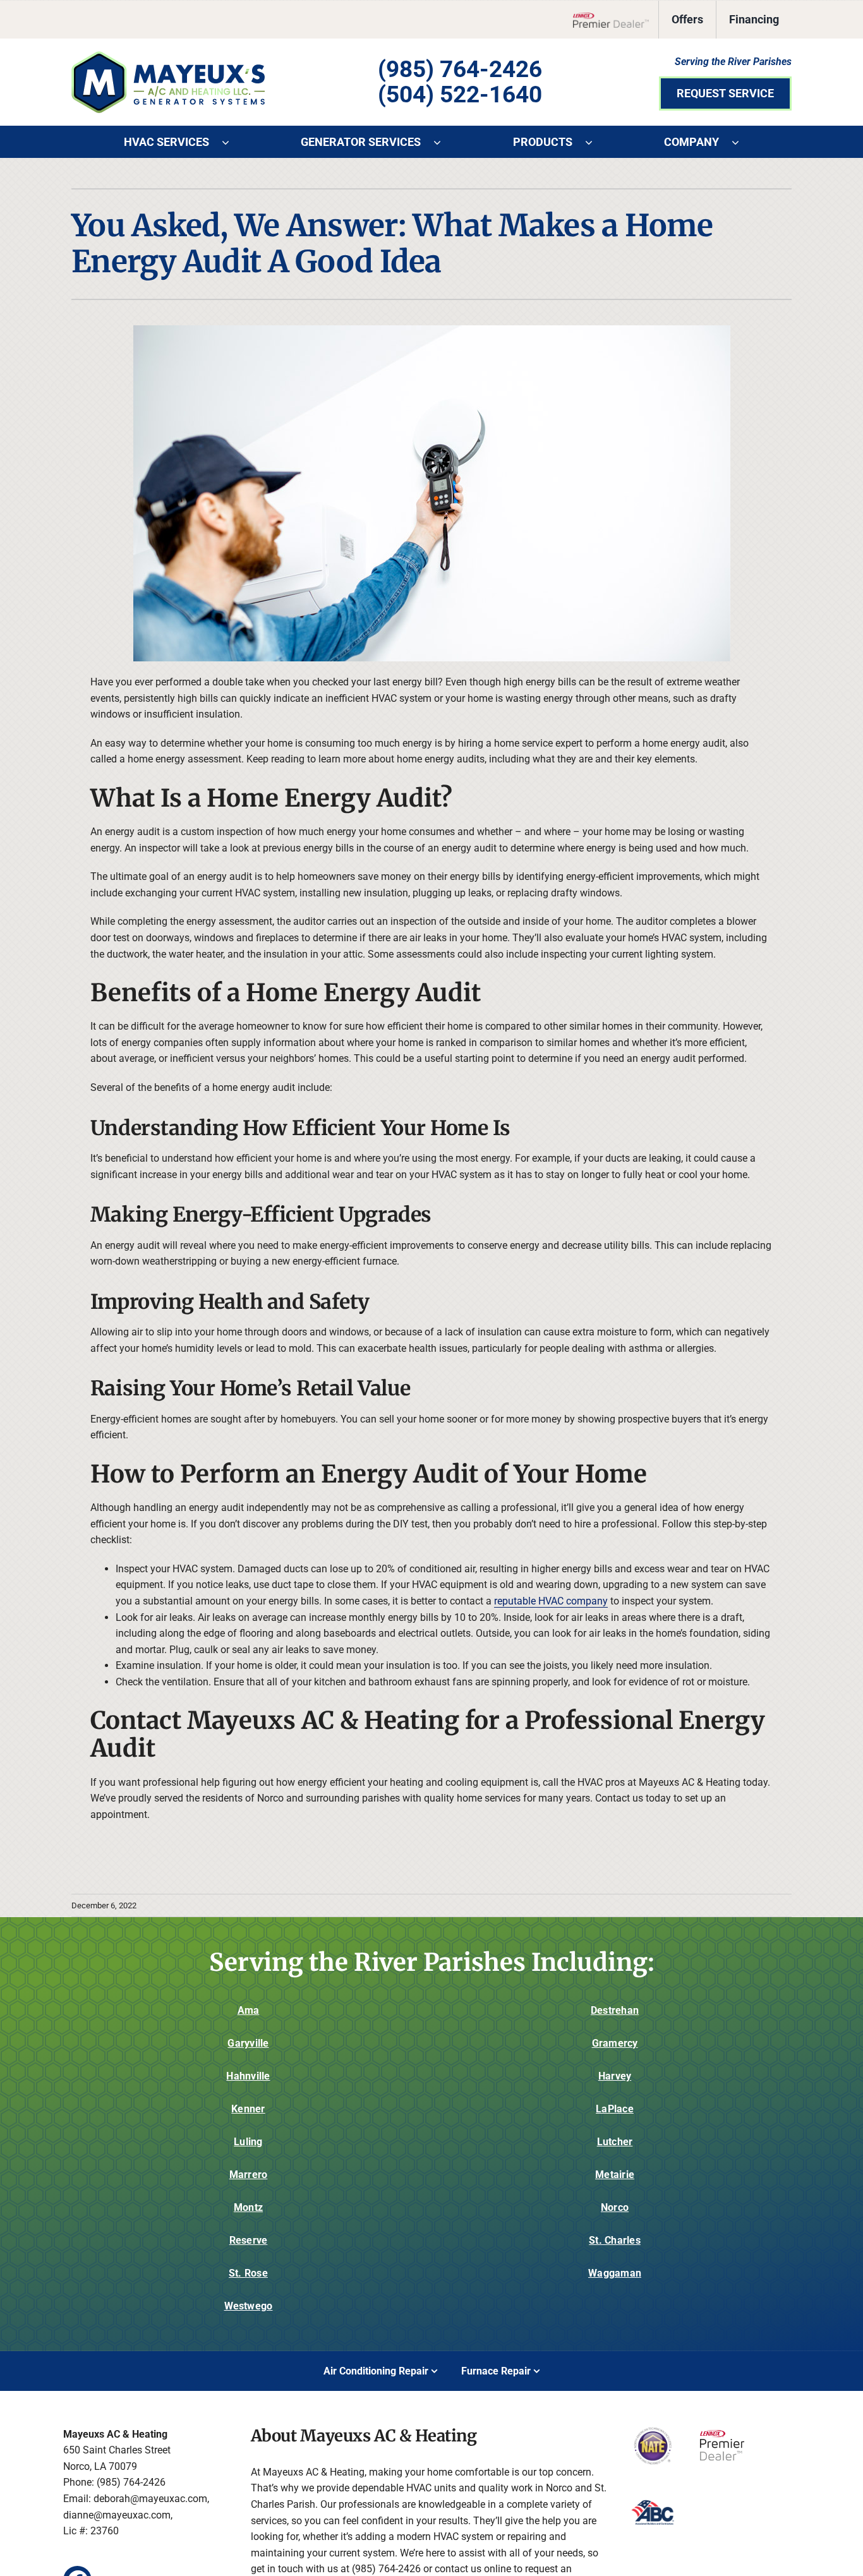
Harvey (615, 2076)
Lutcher (615, 2142)
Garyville (248, 2043)
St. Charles (615, 2240)
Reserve (249, 2240)
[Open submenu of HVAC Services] (232, 142)
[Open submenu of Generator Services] (444, 142)
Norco (615, 2207)
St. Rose (248, 2273)
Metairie (615, 2175)
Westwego (249, 2306)
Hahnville (248, 2076)
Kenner (248, 2109)
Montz (248, 2207)
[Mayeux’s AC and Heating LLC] (168, 56)
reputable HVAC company (551, 1601)
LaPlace (615, 2109)
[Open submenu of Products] (595, 142)
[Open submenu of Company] (742, 142)
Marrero (249, 2175)
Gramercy (615, 2043)
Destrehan (615, 2010)
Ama (249, 2010)
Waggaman (615, 2273)
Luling (248, 2142)
